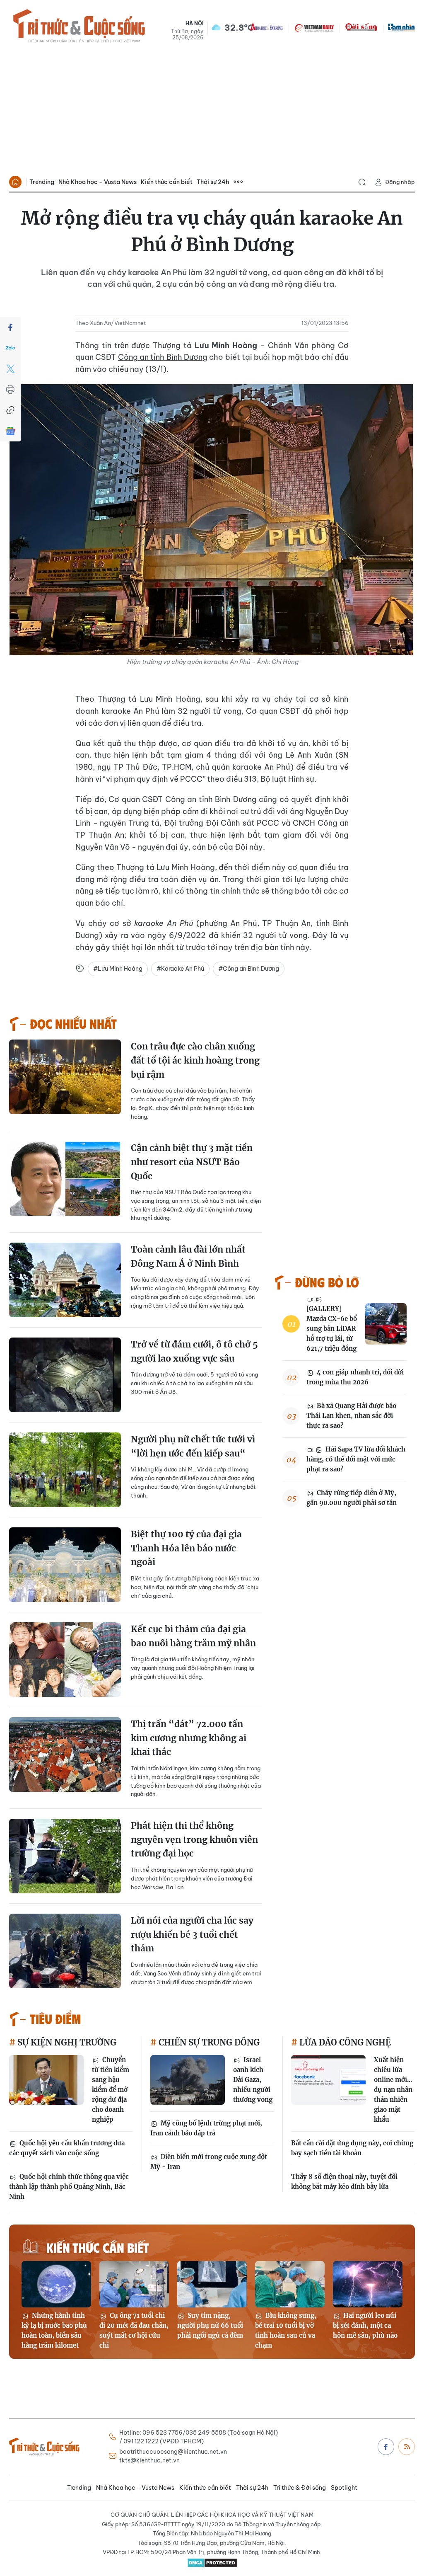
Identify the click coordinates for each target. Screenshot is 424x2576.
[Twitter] (10, 369)
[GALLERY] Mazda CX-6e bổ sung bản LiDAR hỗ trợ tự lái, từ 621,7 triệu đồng (332, 1329)
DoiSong (361, 27)
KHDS (267, 27)
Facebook (386, 2447)
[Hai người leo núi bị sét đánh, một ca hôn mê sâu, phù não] (368, 2284)
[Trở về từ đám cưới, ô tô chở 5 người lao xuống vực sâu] (65, 1375)
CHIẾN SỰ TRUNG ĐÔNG (208, 2042)
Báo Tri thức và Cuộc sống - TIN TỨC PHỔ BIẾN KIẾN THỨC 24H (79, 27)
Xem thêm (238, 182)
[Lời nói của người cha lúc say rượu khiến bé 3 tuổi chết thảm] (65, 1951)
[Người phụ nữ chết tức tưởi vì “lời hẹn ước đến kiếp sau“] (65, 1470)
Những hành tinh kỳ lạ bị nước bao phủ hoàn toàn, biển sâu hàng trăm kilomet (54, 2330)
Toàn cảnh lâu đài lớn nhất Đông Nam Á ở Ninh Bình (188, 1256)
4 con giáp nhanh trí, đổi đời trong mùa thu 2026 (355, 1377)
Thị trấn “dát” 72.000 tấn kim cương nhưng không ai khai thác (189, 1738)
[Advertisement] (212, 110)
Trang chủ (15, 182)
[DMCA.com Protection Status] (212, 2563)
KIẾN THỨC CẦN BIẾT (98, 2247)
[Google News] (10, 431)
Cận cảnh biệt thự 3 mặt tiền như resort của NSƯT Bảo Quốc (192, 1162)
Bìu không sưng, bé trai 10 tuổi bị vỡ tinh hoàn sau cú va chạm (286, 2330)
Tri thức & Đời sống (300, 2488)
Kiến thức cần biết (167, 182)
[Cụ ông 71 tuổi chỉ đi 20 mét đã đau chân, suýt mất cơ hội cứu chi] (134, 2284)
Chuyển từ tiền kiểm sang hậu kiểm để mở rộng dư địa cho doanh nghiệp (111, 2090)
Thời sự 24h (213, 182)
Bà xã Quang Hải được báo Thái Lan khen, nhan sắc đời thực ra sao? (351, 1416)
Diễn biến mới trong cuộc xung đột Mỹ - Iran (209, 2162)
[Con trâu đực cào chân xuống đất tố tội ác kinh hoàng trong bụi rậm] (65, 1077)
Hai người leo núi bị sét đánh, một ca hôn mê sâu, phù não (365, 2325)
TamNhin (401, 27)
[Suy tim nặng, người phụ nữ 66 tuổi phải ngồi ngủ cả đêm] (212, 2284)
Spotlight (344, 2488)
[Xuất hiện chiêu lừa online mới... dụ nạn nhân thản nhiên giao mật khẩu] (328, 2080)
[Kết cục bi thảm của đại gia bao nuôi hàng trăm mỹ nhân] (65, 1660)
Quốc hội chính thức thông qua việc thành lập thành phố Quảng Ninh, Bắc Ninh (69, 2187)
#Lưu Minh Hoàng (118, 969)
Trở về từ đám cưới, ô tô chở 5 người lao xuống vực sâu (194, 1351)
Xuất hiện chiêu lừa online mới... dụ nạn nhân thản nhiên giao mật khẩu (393, 2090)
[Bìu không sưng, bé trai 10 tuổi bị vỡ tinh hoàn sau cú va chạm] (290, 2284)
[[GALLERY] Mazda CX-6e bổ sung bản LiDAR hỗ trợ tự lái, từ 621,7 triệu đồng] (386, 1324)
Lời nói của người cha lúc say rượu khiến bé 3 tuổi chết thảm (192, 1934)
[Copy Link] (10, 410)
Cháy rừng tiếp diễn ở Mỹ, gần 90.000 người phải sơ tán (352, 1498)
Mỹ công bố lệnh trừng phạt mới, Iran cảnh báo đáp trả (206, 2128)
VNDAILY (314, 27)
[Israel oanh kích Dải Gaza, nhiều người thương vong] (188, 2080)
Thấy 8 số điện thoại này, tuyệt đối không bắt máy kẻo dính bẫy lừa (344, 2182)
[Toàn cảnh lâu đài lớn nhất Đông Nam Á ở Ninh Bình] (65, 1280)
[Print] (10, 390)
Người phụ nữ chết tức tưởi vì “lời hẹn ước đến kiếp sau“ (193, 1446)
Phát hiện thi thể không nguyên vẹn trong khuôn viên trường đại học (194, 1839)
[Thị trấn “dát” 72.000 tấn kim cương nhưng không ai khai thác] (65, 1754)
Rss (407, 2447)
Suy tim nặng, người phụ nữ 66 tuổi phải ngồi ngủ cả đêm (210, 2325)
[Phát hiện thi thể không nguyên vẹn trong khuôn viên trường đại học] (65, 1856)
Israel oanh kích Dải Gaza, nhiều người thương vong (253, 2080)
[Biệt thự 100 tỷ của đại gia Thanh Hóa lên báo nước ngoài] (65, 1565)
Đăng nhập (400, 182)
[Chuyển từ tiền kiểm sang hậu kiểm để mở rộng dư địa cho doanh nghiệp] (46, 2080)
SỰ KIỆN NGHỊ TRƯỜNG (66, 2042)
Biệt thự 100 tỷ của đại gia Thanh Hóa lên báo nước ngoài (186, 1548)
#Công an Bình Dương (249, 969)
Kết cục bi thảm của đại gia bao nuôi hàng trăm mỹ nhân (193, 1636)
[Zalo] (10, 348)
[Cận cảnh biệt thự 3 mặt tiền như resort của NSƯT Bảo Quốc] (65, 1178)
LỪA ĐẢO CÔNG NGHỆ (344, 2042)
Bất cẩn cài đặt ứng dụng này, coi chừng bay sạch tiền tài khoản (352, 2148)
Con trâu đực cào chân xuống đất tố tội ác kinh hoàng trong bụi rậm (195, 1060)
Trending (42, 182)
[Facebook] (10, 327)
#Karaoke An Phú (180, 969)
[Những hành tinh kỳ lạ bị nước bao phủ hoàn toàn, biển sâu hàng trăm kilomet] (56, 2284)
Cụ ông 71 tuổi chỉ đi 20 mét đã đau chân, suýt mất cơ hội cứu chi (134, 2330)
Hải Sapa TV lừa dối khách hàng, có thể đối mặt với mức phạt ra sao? (356, 1459)
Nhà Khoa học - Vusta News (98, 182)
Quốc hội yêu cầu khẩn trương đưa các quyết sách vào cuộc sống (67, 2148)
